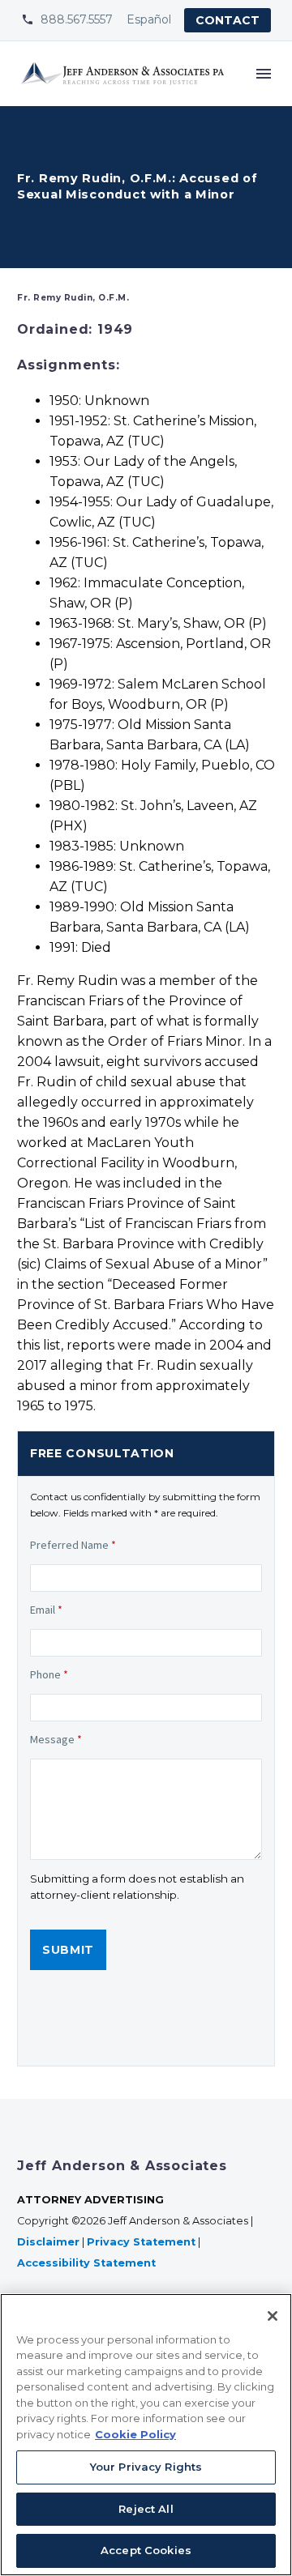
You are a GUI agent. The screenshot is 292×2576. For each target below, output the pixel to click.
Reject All (146, 2509)
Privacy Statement (141, 2242)
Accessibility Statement (88, 2263)
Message (56, 1739)
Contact (228, 20)
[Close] (273, 2316)
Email (46, 1610)
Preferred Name (73, 1545)
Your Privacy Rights (146, 2467)
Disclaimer (48, 2242)
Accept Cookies (146, 2550)
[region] (146, 2435)
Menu (264, 74)
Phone (49, 1674)
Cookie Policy (135, 2434)
